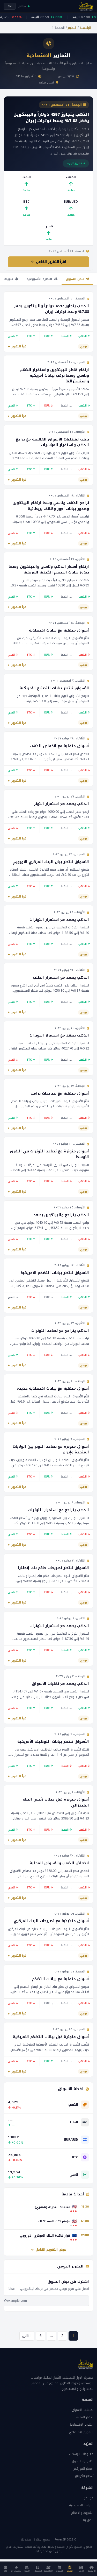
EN (10, 6)
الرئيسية (85, 28)
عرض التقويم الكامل (50, 2250)
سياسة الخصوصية (81, 2505)
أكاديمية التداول (83, 2461)
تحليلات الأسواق (82, 2410)
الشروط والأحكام (82, 2513)
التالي (27, 2336)
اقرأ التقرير (19, 346)
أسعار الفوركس (83, 2469)
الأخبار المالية (85, 2417)
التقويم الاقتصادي (81, 2432)
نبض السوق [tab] (75, 279)
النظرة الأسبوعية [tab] (40, 279)
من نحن (88, 2498)
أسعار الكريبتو (84, 2476)
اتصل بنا (88, 2520)
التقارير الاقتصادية (82, 2425)
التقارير (72, 28)
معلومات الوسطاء (81, 2454)
